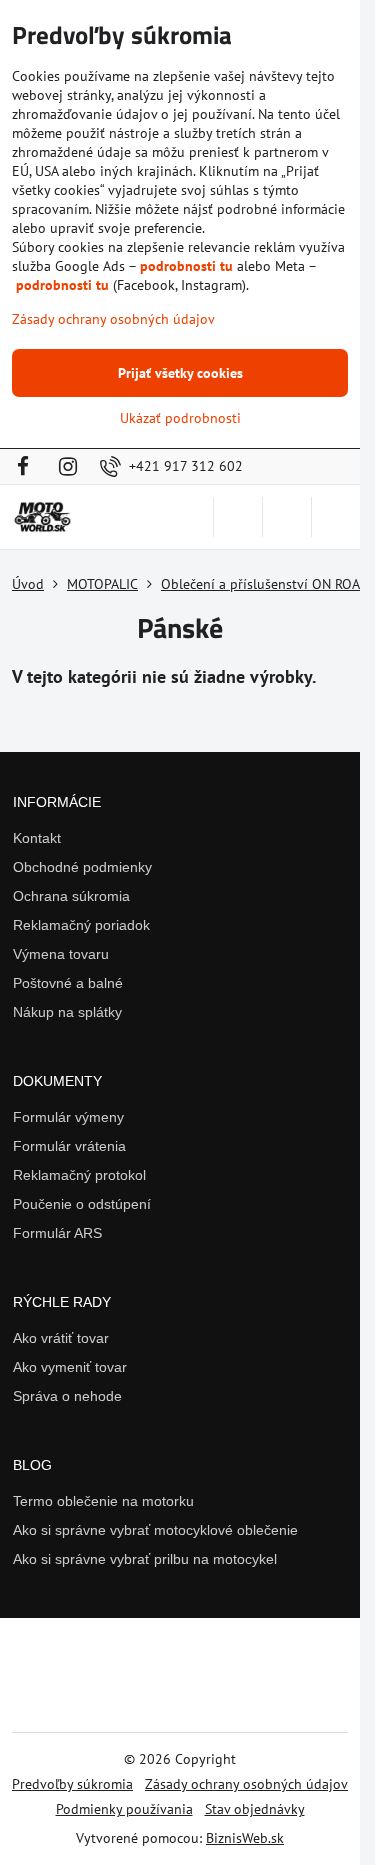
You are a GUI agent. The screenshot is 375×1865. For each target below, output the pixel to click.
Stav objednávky (255, 1809)
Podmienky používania (124, 1809)
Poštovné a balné (68, 983)
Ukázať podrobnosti (180, 418)
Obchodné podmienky (82, 867)
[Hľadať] (238, 517)
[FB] (28, 466)
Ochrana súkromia (71, 896)
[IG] (68, 466)
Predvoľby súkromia (72, 1784)
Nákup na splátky (67, 1012)
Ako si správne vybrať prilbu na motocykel (145, 1559)
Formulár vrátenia (69, 1146)
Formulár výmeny (68, 1117)
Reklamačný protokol (79, 1175)
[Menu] (336, 517)
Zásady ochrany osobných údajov (246, 1784)
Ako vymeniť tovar (70, 1367)
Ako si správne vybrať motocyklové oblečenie (155, 1530)
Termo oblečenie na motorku (103, 1501)
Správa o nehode (67, 1396)
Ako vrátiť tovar (61, 1338)
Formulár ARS (57, 1233)
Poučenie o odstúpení (82, 1204)
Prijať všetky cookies (180, 373)
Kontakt (37, 838)
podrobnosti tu (186, 266)
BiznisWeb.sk (245, 1838)
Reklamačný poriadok (81, 925)
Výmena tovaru (61, 954)
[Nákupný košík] (287, 517)
